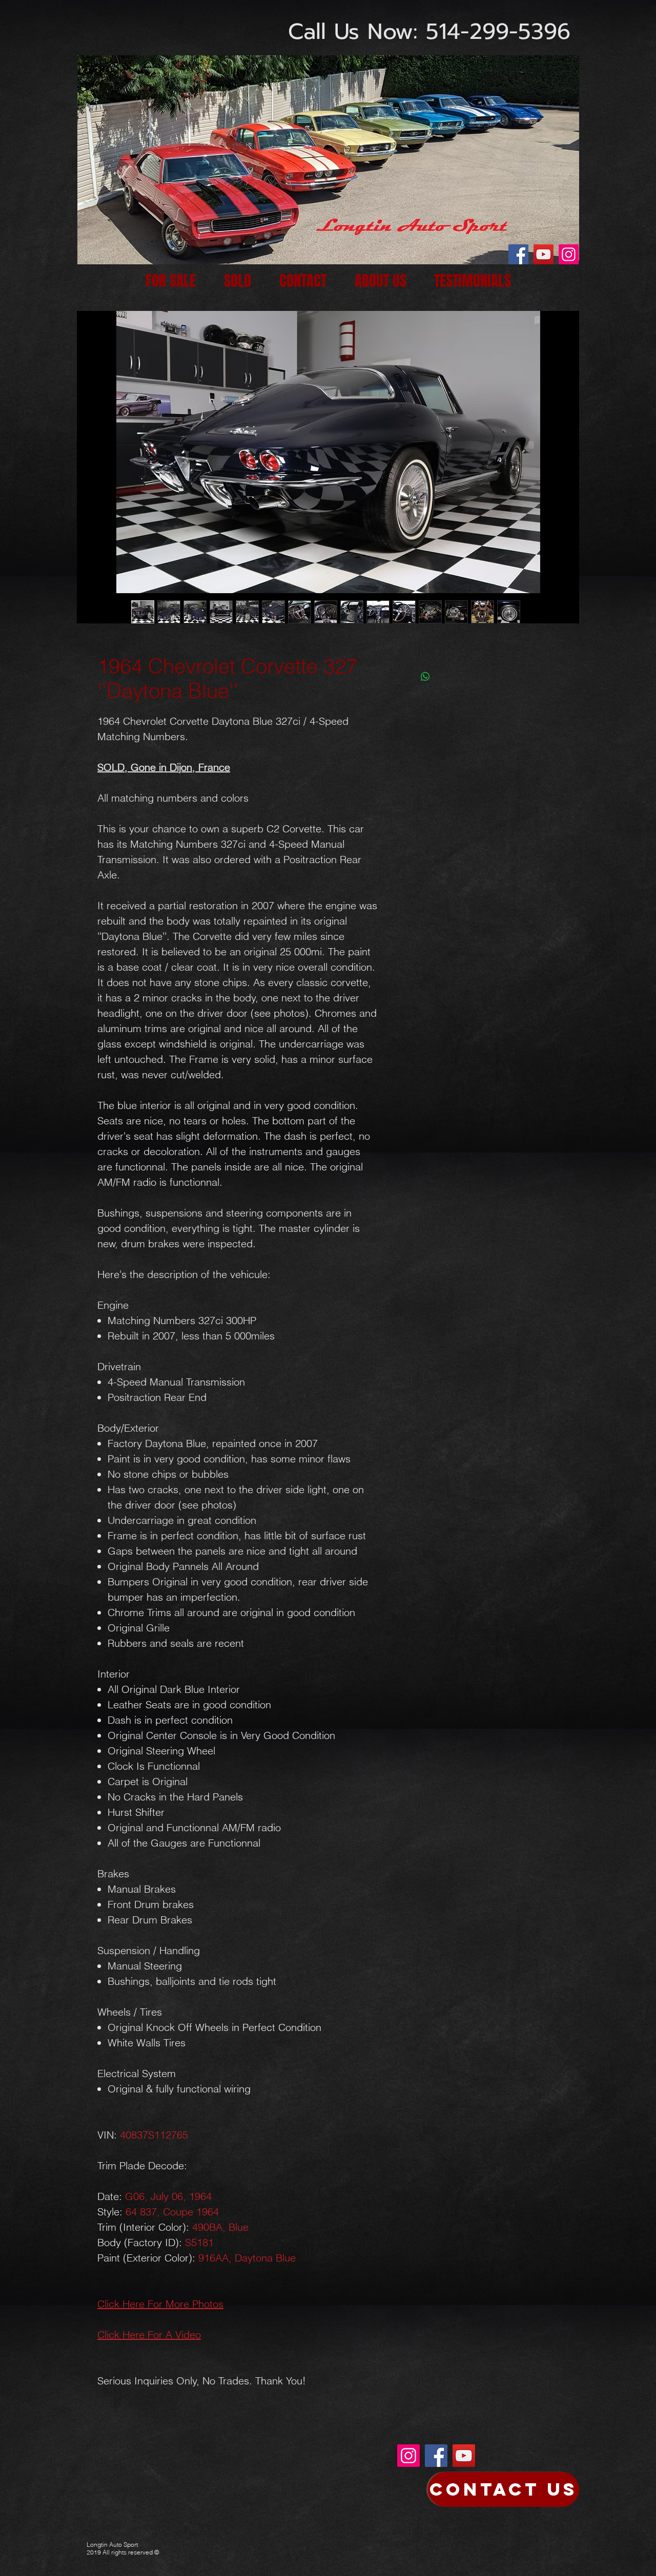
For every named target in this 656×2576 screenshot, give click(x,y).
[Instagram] (569, 254)
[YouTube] (544, 254)
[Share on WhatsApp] (425, 677)
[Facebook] (518, 254)
